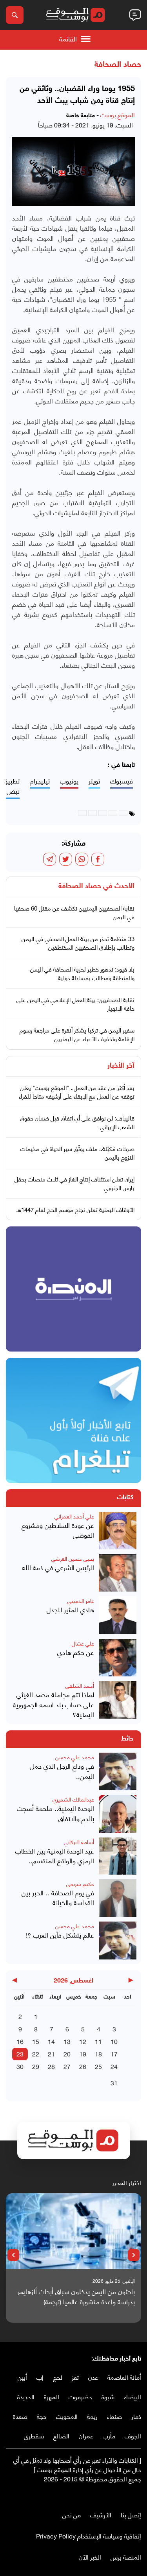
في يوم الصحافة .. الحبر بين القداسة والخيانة (58, 1897)
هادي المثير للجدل (70, 1610)
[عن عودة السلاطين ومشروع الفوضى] (118, 1531)
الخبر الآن (90, 2557)
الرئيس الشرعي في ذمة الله (58, 1567)
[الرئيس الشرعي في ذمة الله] (118, 1573)
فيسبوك (122, 781)
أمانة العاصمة (124, 2377)
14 (51, 2041)
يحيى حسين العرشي (73, 1558)
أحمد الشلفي (80, 1685)
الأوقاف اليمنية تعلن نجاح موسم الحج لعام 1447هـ (75, 1209)
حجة (42, 2416)
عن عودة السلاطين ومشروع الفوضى (58, 1530)
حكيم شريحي (80, 1883)
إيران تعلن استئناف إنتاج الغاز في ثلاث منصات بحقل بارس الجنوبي (74, 1183)
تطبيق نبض (11, 786)
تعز (75, 2377)
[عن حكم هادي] (118, 1658)
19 (83, 2053)
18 (98, 2053)
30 (20, 2066)
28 (51, 2066)
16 (20, 2041)
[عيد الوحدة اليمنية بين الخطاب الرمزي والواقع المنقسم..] (118, 1856)
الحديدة (26, 2396)
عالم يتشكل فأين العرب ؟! (60, 1935)
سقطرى (34, 2435)
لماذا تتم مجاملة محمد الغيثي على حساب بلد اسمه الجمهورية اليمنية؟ (54, 1704)
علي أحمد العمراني (74, 1516)
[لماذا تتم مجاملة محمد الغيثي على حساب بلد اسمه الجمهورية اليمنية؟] (118, 1700)
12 (83, 2041)
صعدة (20, 2416)
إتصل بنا (131, 2514)
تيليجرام (40, 781)
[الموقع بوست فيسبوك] (137, 2495)
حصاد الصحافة (118, 65)
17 (114, 2053)
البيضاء (132, 2396)
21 (51, 2053)
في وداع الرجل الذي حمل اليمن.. (62, 1771)
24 (114, 2066)
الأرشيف (101, 2514)
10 (114, 2041)
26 (83, 2066)
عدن (93, 2377)
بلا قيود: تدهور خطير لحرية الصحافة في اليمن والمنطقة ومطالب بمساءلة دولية (82, 973)
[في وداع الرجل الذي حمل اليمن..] (118, 1771)
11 (98, 2041)
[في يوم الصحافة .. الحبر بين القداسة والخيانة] (118, 1898)
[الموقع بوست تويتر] (129, 2495)
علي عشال (83, 1643)
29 (36, 2066)
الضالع (61, 2435)
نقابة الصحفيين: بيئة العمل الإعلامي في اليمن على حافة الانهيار (75, 1004)
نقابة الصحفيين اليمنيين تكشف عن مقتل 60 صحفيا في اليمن (74, 912)
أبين (22, 2377)
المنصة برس (126, 2557)
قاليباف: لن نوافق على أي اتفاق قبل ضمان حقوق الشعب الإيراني (77, 1122)
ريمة (92, 2416)
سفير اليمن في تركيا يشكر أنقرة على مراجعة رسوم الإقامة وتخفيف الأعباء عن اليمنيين (77, 1034)
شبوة (108, 2396)
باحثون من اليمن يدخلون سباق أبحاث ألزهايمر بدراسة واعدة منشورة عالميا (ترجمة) (76, 2296)
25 (98, 2066)
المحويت (67, 2416)
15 (36, 2041)
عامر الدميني (81, 1600)
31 (114, 2082)
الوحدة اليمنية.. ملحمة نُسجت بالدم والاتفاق (55, 1813)
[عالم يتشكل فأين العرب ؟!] (118, 1940)
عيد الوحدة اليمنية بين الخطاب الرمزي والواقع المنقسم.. (55, 1856)
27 (67, 2066)
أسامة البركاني (79, 1842)
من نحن (72, 2514)
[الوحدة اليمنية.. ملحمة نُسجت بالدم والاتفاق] (118, 1814)
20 (67, 2053)
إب (40, 2377)
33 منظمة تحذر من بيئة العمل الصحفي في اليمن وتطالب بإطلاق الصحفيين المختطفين (78, 943)
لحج (58, 2377)
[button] (134, 2255)
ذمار (136, 2416)
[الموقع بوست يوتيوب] (122, 2495)
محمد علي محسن (75, 1757)
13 (67, 2041)
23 (20, 2053)
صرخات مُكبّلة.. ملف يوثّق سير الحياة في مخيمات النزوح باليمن (77, 1153)
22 (36, 2053)
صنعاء (114, 2416)
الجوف (133, 2435)
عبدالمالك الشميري (73, 1799)
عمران (86, 2435)
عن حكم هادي (76, 1652)
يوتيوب (69, 781)
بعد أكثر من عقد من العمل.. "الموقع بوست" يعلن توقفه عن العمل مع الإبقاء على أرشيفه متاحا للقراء (77, 1092)
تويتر (94, 781)
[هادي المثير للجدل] (118, 1615)
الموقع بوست (118, 114)
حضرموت (80, 2396)
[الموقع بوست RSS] (106, 2495)
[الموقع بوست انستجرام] (114, 2495)
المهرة (52, 2396)
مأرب (109, 2435)
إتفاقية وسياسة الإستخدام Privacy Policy (89, 2536)
